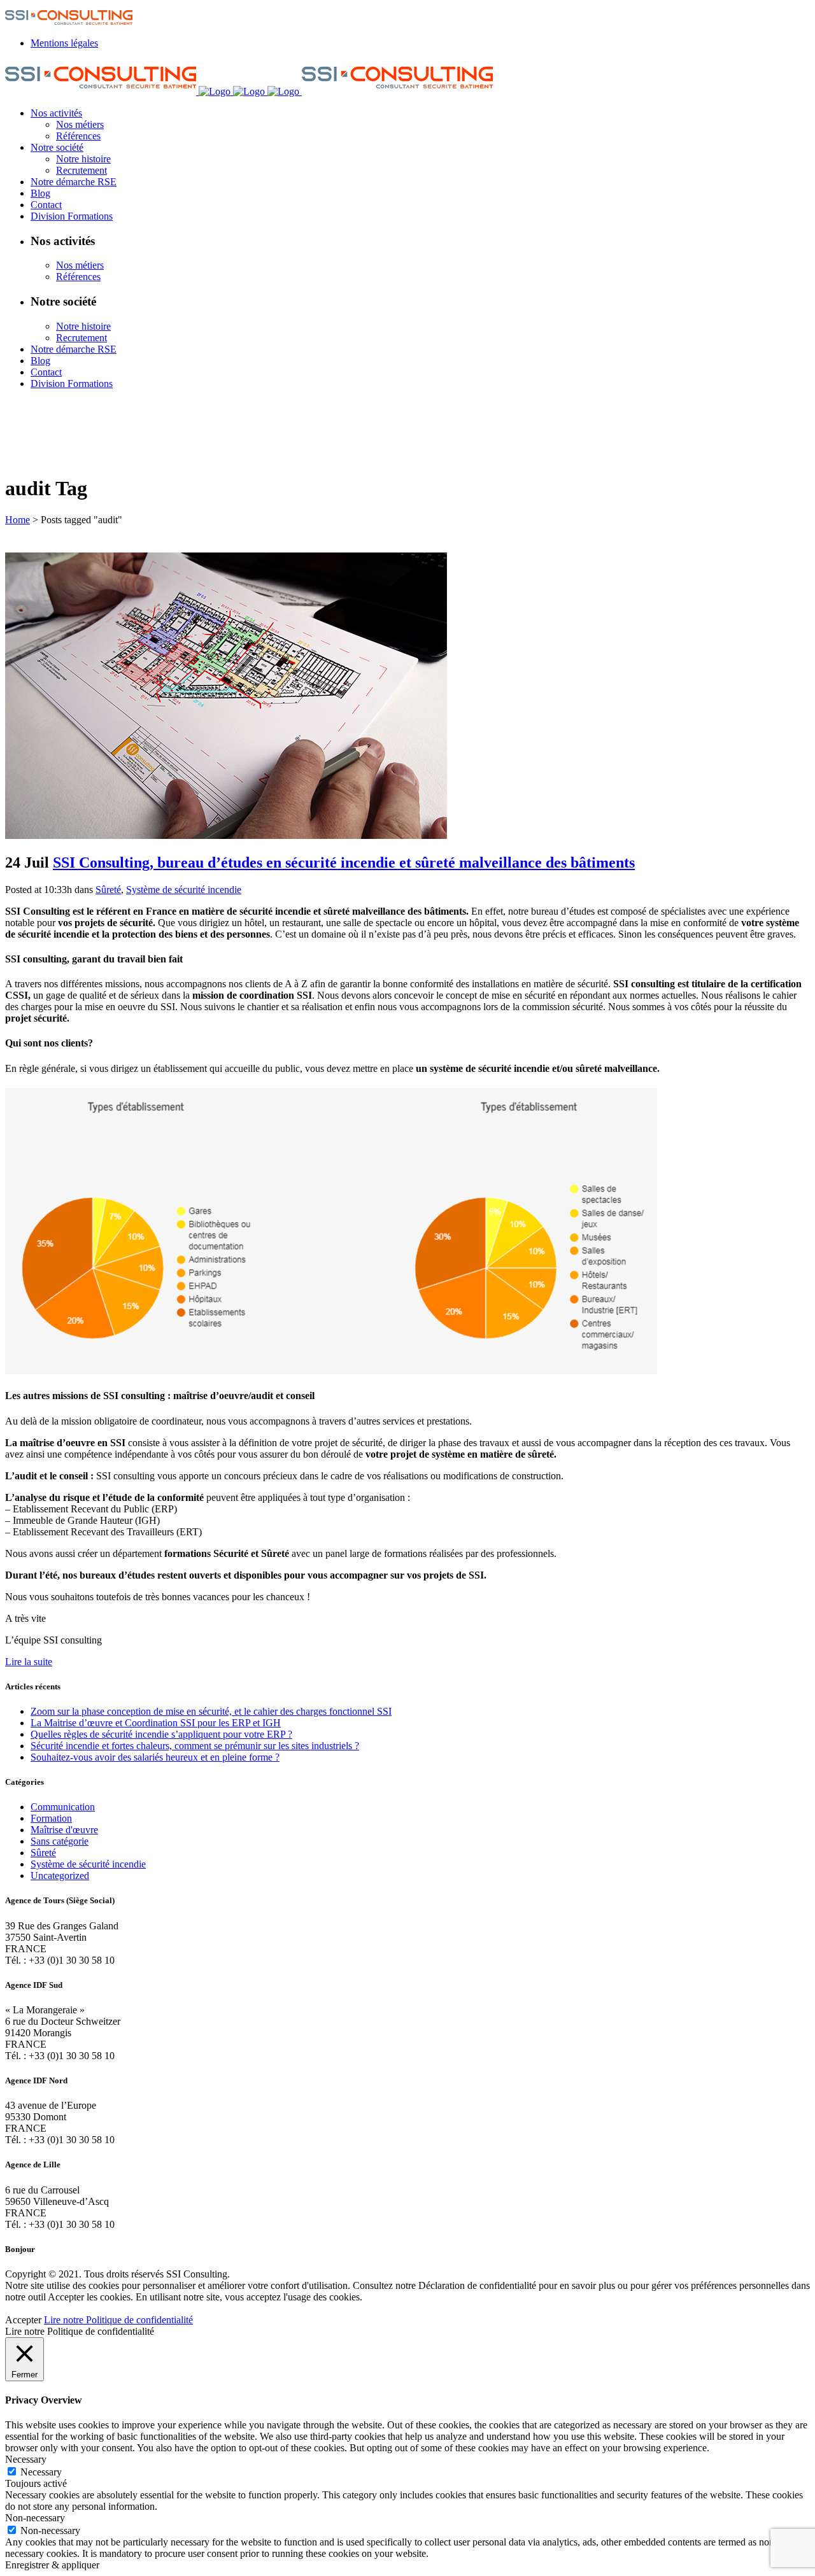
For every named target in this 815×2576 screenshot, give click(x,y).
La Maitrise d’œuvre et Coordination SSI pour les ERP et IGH (156, 1723)
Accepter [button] (23, 2320)
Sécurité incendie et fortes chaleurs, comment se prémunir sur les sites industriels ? (195, 1746)
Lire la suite (29, 1662)
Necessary (41, 2472)
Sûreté (108, 890)
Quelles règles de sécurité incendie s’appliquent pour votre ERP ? (161, 1734)
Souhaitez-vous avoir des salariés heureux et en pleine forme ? (155, 1757)
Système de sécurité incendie (184, 890)
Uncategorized (60, 1876)
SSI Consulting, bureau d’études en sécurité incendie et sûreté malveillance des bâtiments (344, 862)
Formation (51, 1818)
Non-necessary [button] (35, 2518)
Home (18, 520)
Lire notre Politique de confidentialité (118, 2320)
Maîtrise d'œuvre (64, 1830)
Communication (63, 1807)
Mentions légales (64, 43)
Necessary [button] (26, 2459)
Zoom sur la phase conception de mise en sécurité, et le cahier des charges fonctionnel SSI (211, 1711)
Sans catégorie (60, 1841)
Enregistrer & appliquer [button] (52, 2565)
